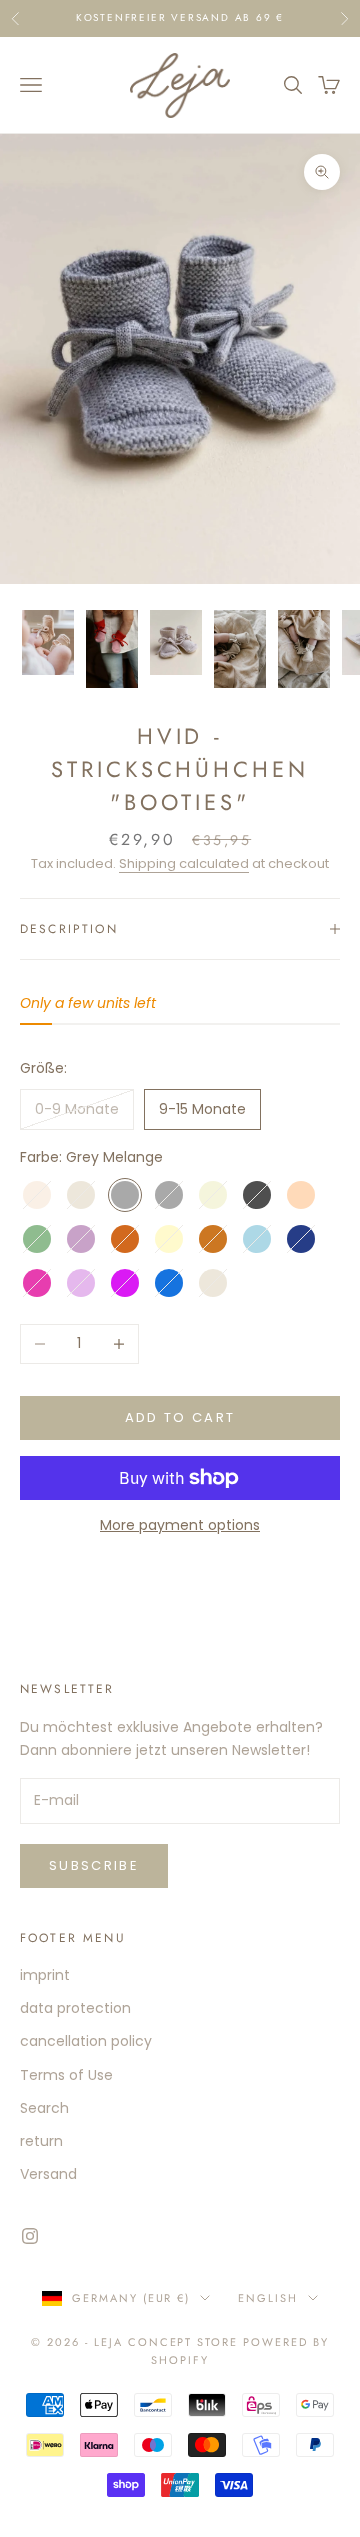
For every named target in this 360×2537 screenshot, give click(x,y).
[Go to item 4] (240, 649)
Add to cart (180, 1417)
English (268, 2298)
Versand (48, 2174)
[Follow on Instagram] (30, 2236)
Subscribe (94, 1865)
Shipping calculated (184, 863)
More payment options (180, 1525)
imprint (45, 1975)
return (41, 2141)
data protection (75, 2008)
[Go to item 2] (112, 649)
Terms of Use (66, 2075)
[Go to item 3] (176, 642)
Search (44, 2108)
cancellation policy (86, 2041)
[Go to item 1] (48, 642)
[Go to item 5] (304, 649)
